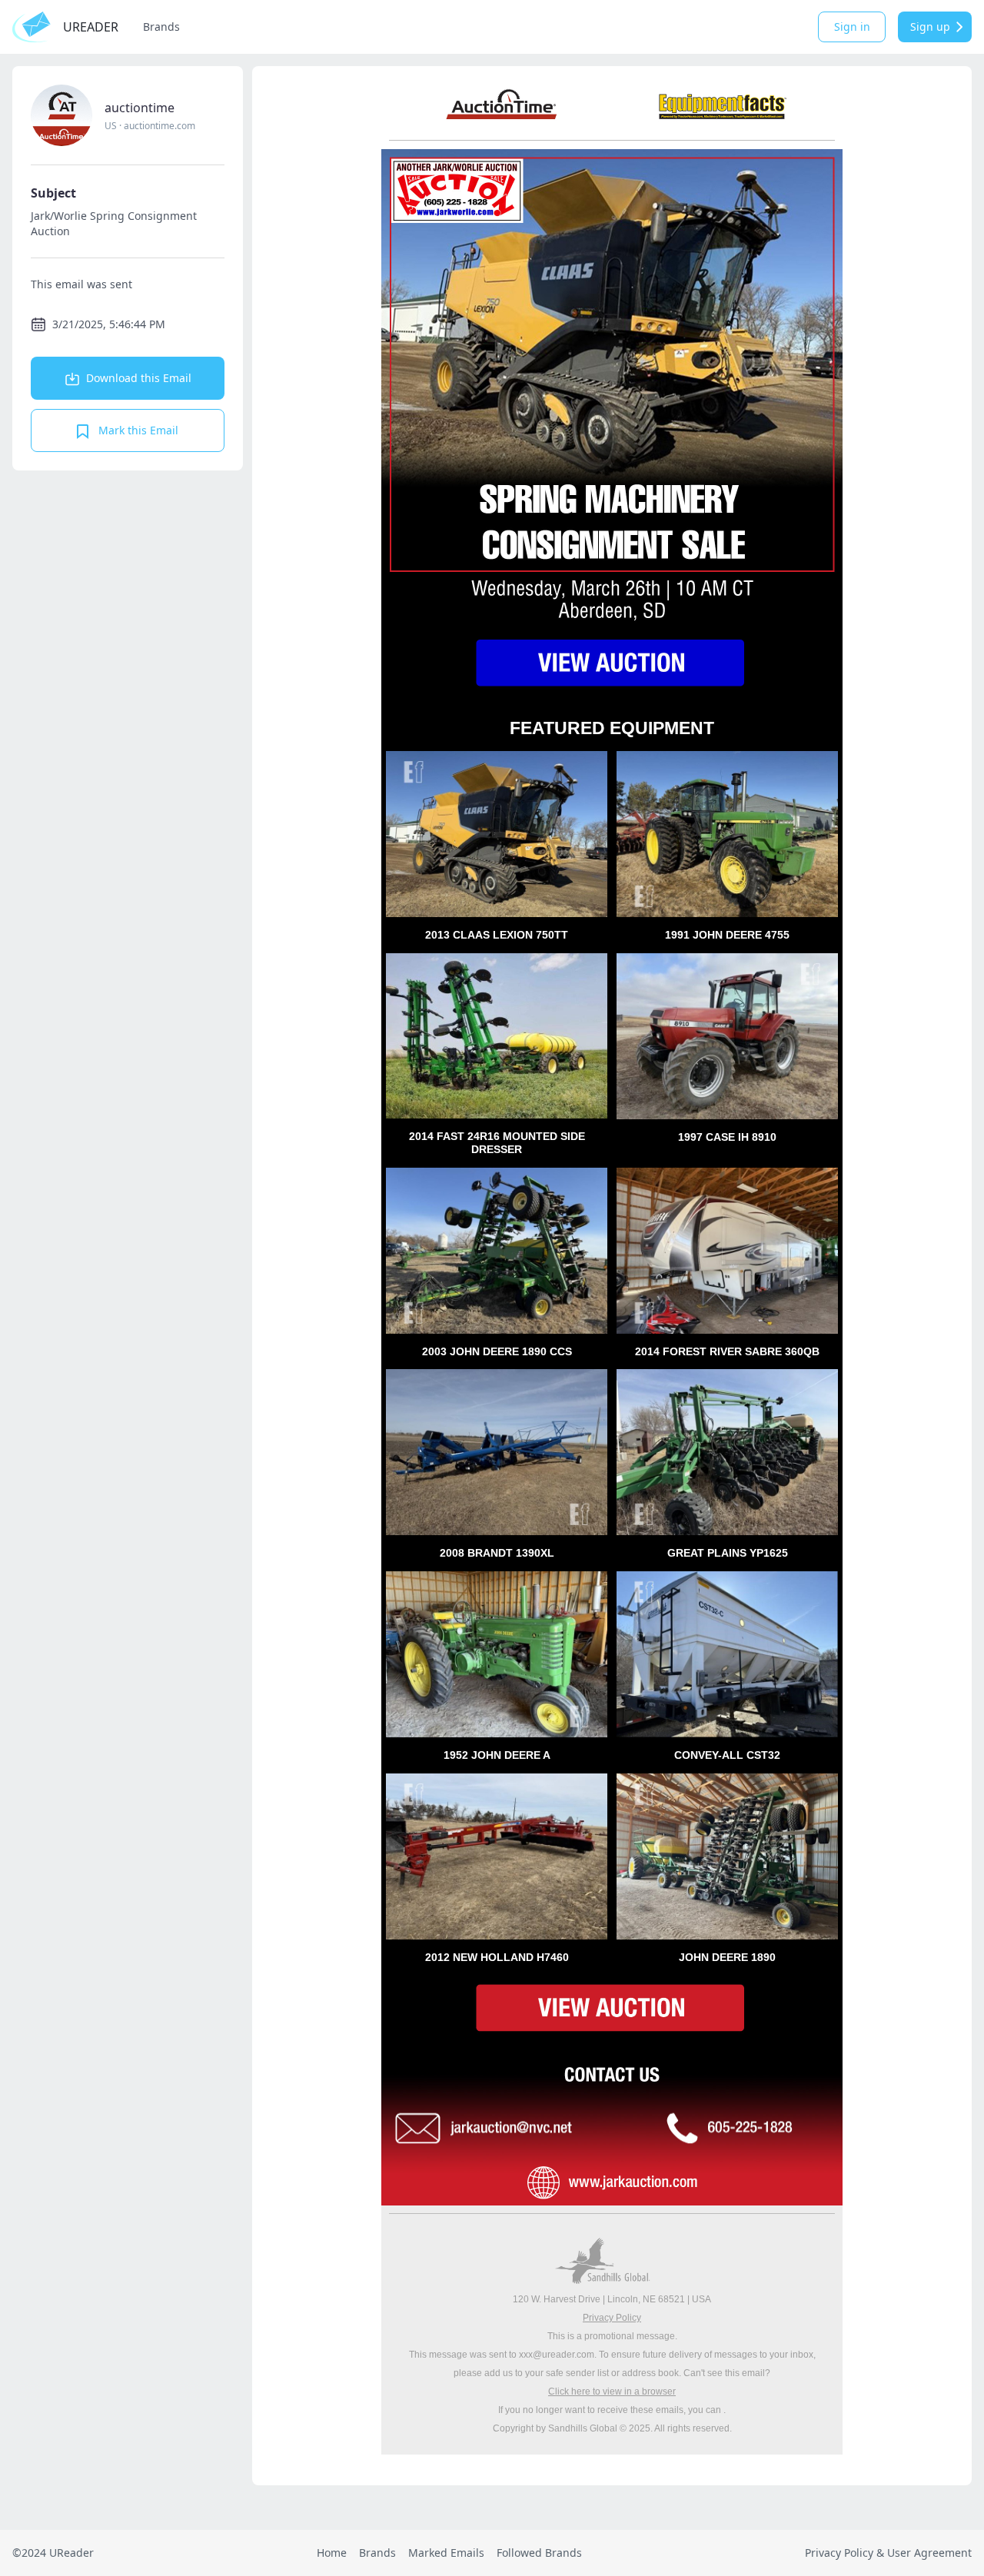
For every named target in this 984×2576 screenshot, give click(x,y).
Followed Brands (539, 2553)
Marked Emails (446, 2553)
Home (332, 2553)
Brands (161, 27)
